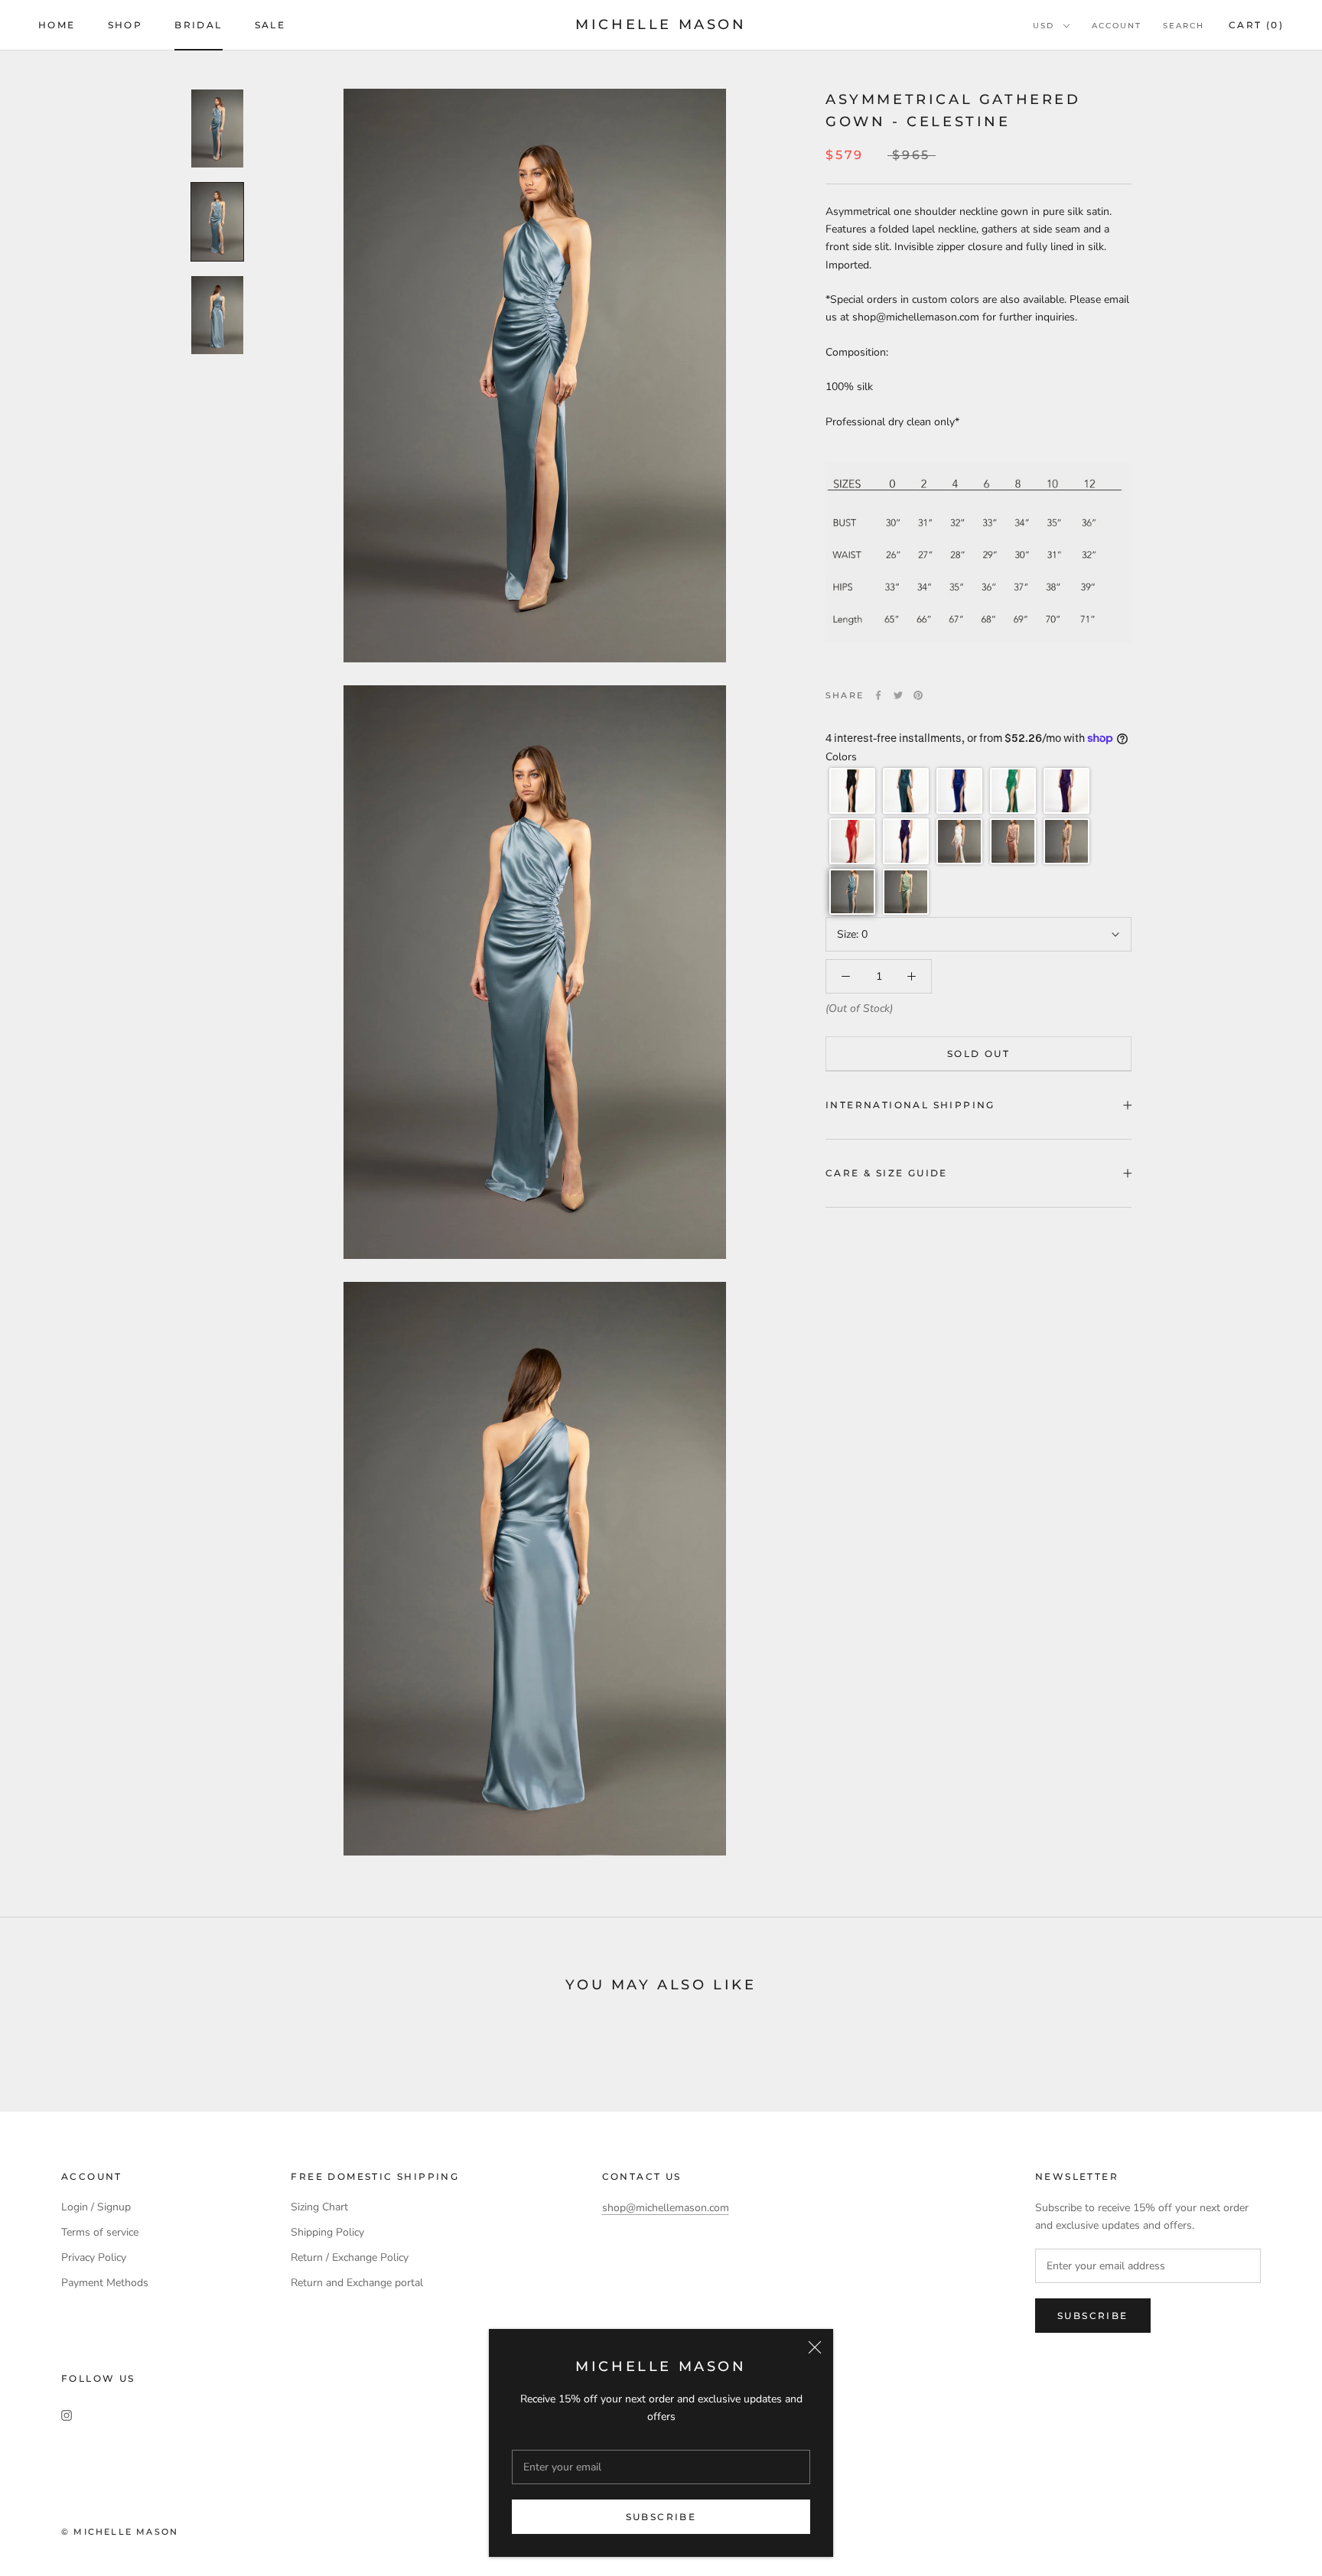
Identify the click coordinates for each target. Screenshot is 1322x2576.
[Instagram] (67, 2414)
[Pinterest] (918, 695)
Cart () (1256, 25)
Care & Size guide (887, 1173)
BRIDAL (198, 25)
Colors (841, 757)
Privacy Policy (94, 2257)
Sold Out (978, 1054)
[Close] (815, 2347)
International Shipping (910, 1105)
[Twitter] (898, 695)
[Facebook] (878, 695)
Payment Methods (105, 2283)
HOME (57, 25)
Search (1184, 26)
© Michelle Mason (120, 2532)
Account (1117, 26)
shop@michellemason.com (666, 2208)
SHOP (125, 25)
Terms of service (100, 2232)
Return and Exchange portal (357, 2283)
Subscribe (661, 2517)
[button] (852, 791)
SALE (270, 25)
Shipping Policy (327, 2232)
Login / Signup (96, 2207)
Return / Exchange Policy (350, 2257)
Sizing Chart (319, 2207)
